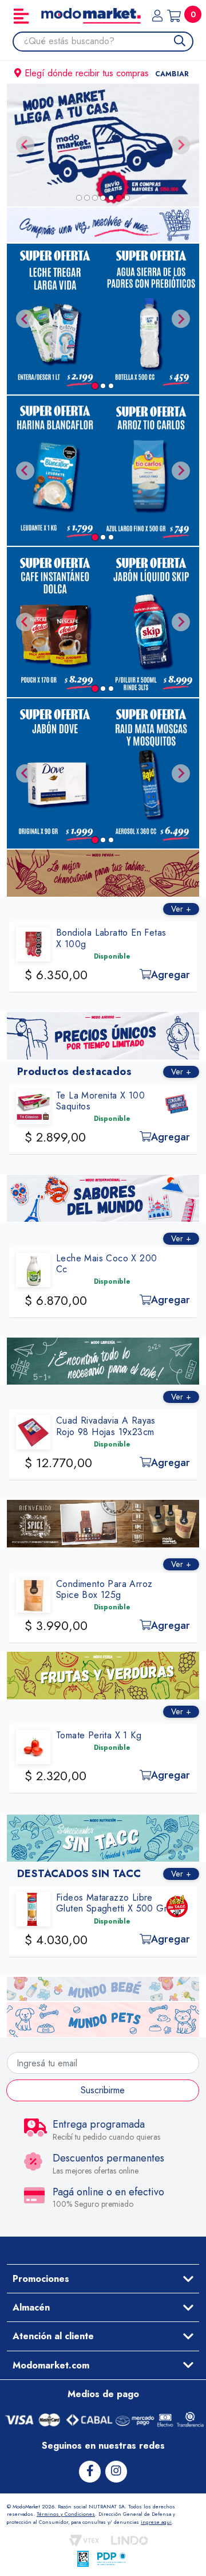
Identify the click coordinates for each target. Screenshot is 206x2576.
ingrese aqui (156, 2522)
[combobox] (108, 41)
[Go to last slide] (25, 319)
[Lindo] (130, 2540)
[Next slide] (181, 319)
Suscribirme (103, 2090)
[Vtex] (84, 2540)
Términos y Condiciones (66, 2514)
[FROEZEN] (103, 145)
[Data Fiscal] (83, 2559)
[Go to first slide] (181, 145)
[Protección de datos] (112, 2559)
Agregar (171, 975)
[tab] (79, 198)
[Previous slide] (25, 145)
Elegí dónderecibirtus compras (107, 73)
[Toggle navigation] (21, 16)
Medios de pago (103, 2394)
